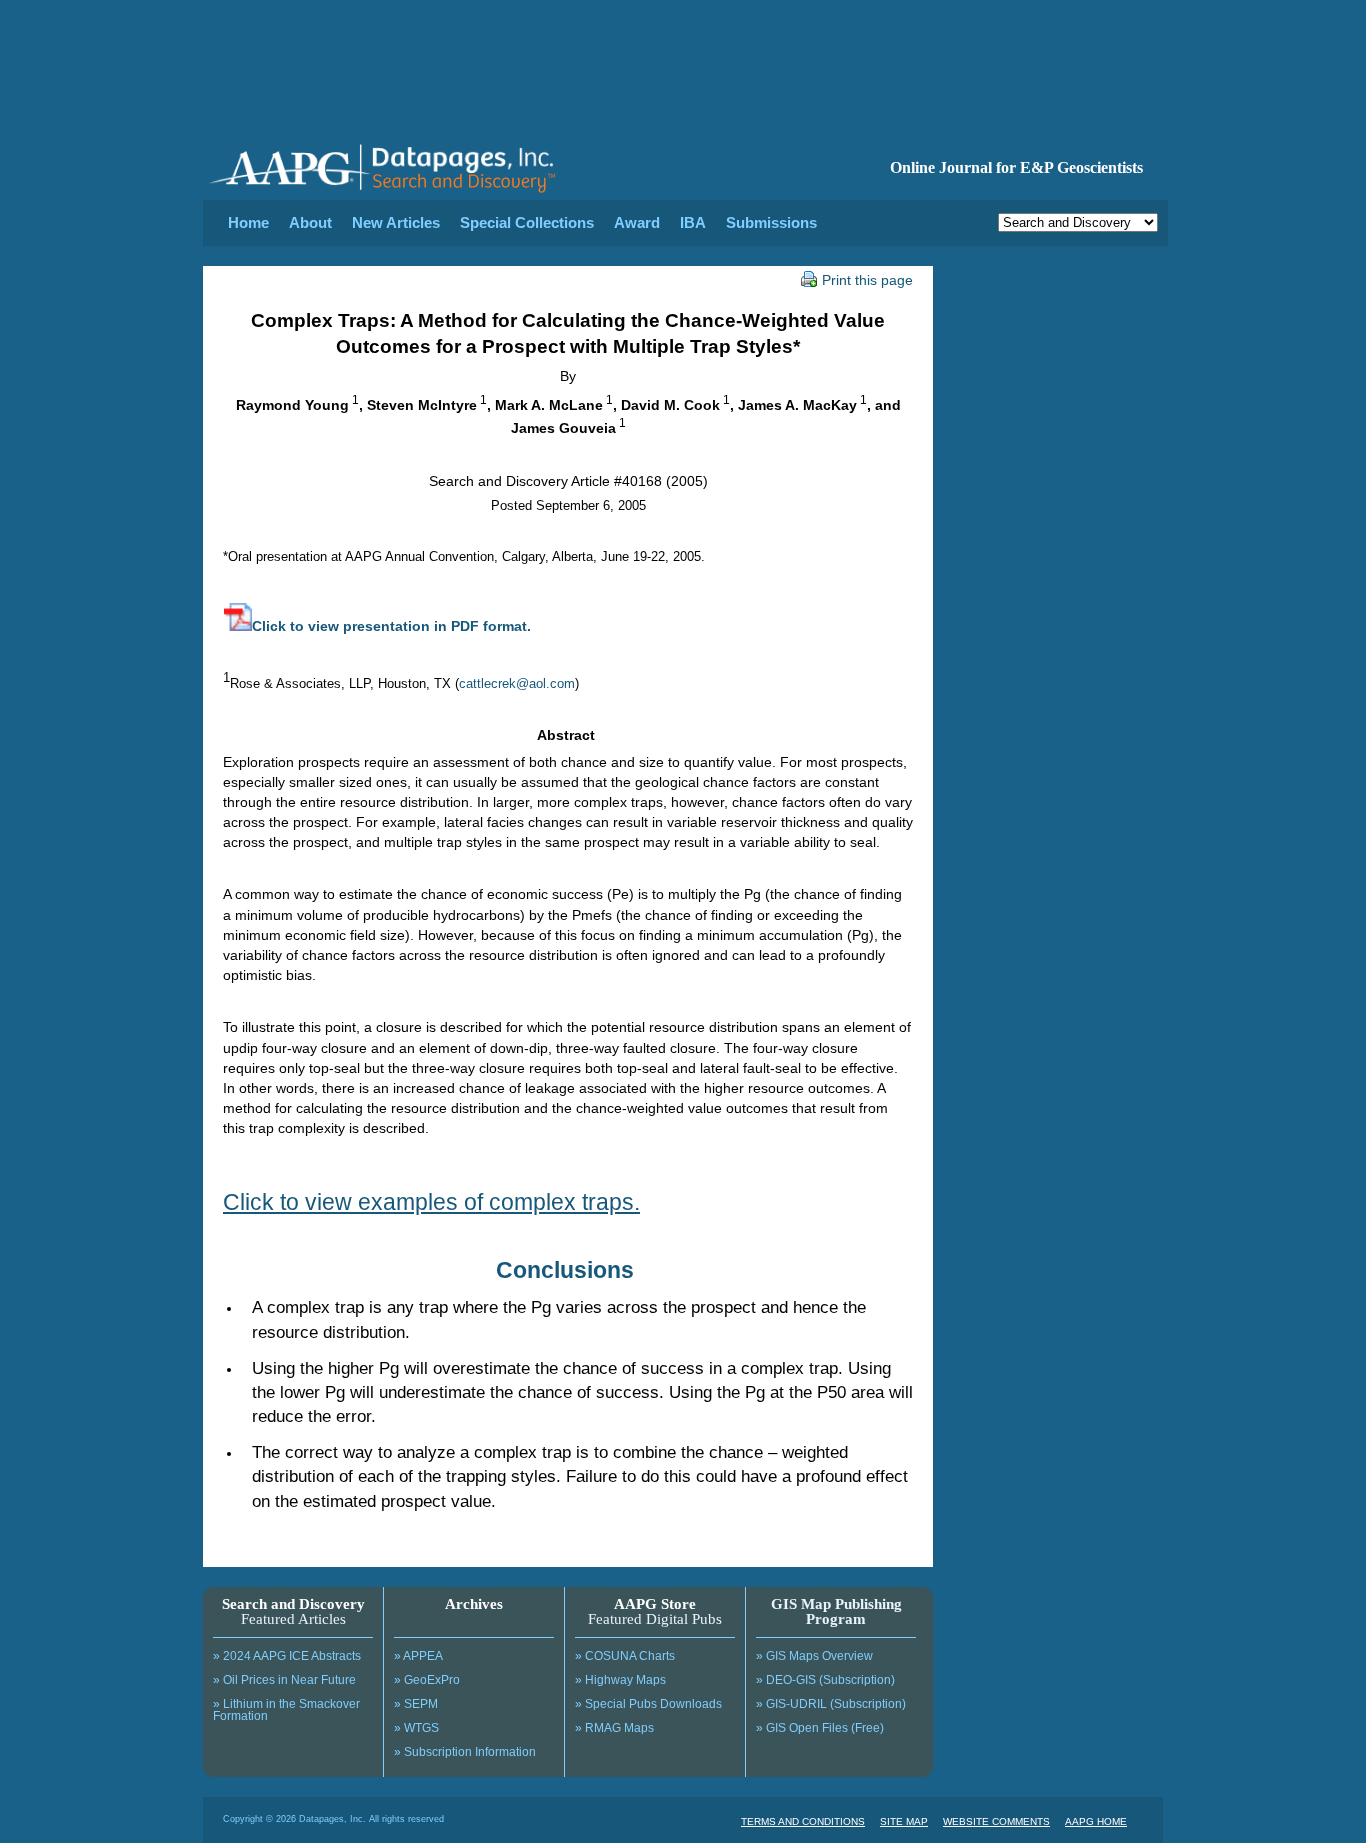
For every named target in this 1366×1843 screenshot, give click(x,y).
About (310, 222)
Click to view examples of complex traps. (431, 1202)
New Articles (396, 222)
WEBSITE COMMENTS (996, 1821)
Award (637, 222)
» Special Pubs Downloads (648, 1704)
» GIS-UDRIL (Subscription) (831, 1704)
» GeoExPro (427, 1680)
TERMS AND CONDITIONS (803, 1821)
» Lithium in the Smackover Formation (286, 1710)
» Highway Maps (620, 1680)
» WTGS (416, 1728)
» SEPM (416, 1704)
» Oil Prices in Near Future (284, 1680)
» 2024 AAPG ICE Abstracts (287, 1656)
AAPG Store (655, 1604)
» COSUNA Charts (625, 1656)
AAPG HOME (1096, 1821)
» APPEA (418, 1656)
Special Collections (527, 222)
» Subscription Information (465, 1752)
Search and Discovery (293, 1604)
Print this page (867, 280)
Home (248, 222)
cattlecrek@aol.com (517, 683)
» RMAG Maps (614, 1728)
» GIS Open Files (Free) (820, 1728)
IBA (693, 222)
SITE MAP (904, 1821)
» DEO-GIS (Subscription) (825, 1680)
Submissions (771, 222)
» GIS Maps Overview (814, 1656)
